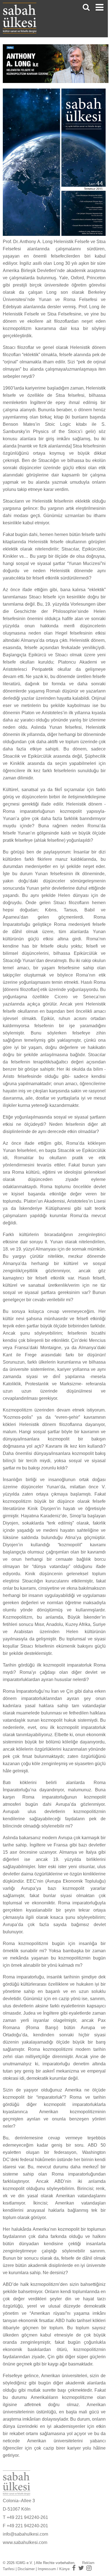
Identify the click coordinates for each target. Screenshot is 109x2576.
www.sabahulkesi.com (25, 2542)
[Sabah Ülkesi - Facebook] (74, 2568)
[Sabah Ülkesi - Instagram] (89, 2568)
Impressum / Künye (54, 2569)
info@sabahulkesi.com (25, 2534)
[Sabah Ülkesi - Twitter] (81, 2568)
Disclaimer (26, 2569)
